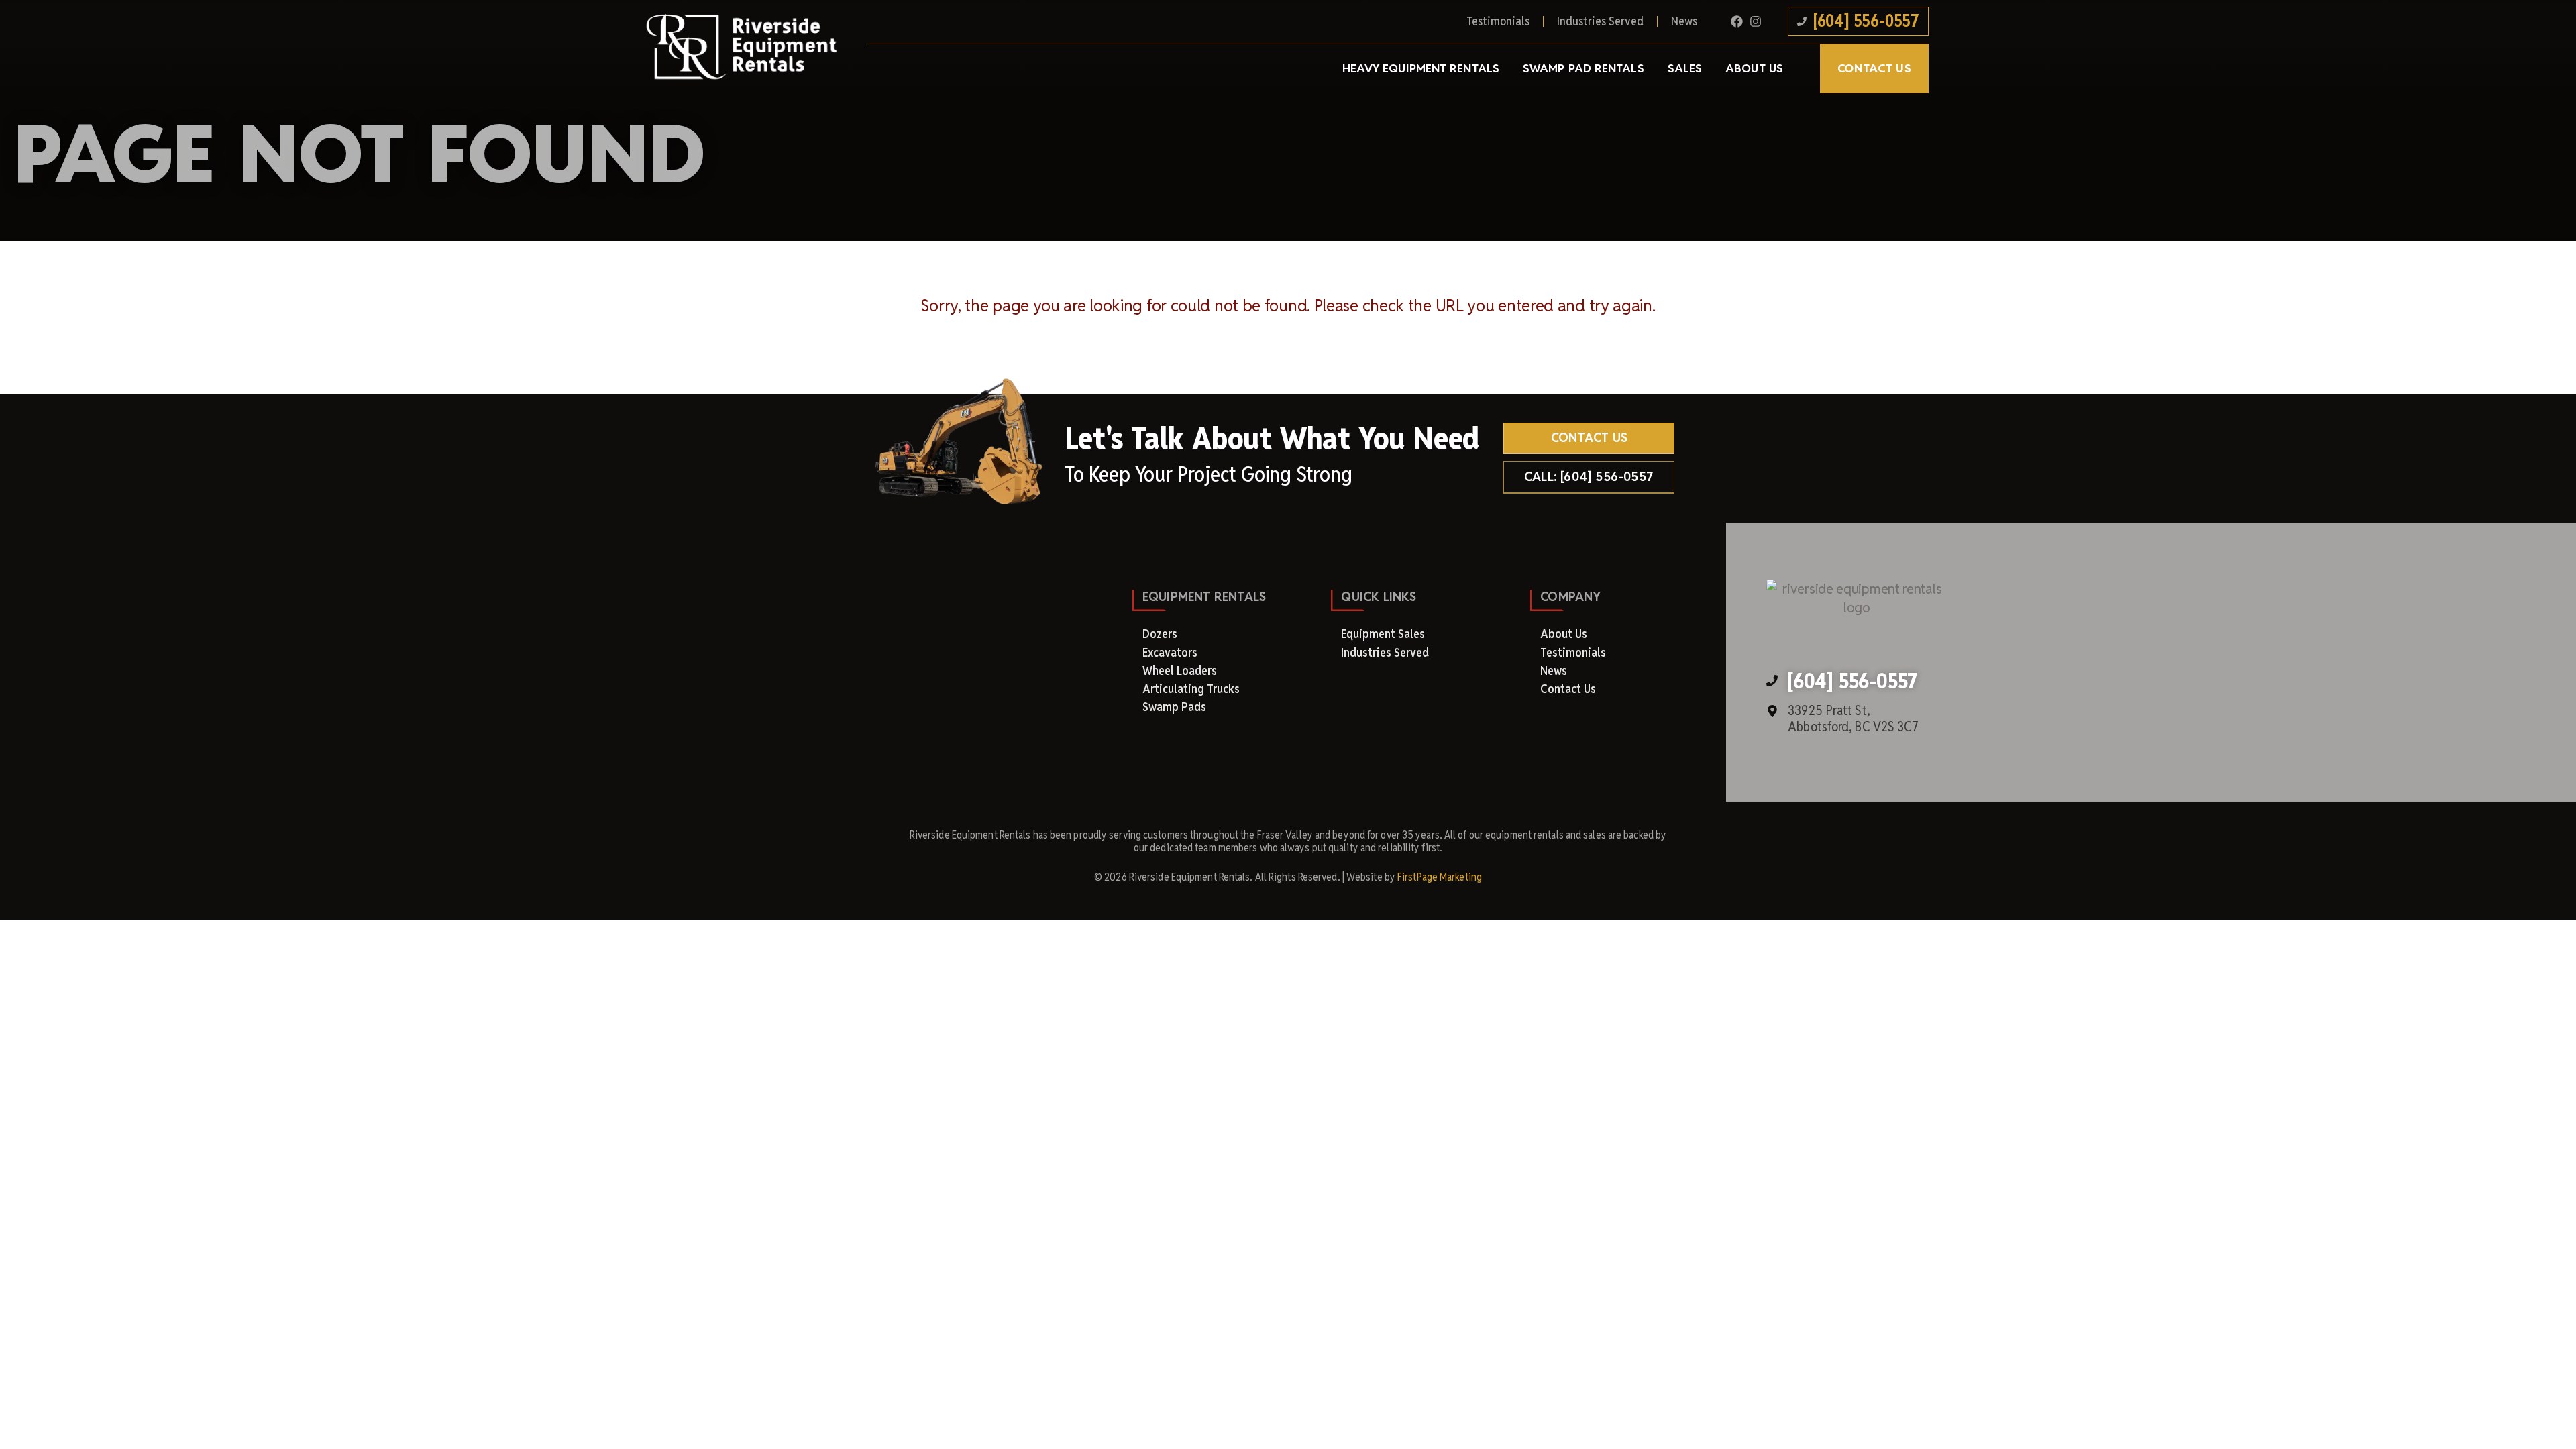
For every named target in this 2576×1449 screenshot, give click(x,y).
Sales (1685, 68)
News (1684, 21)
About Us (1754, 68)
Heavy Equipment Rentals (1421, 68)
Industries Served (1600, 21)
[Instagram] (1756, 21)
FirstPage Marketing (1440, 877)
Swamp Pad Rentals (1584, 68)
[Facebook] (1737, 21)
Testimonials (1498, 21)
